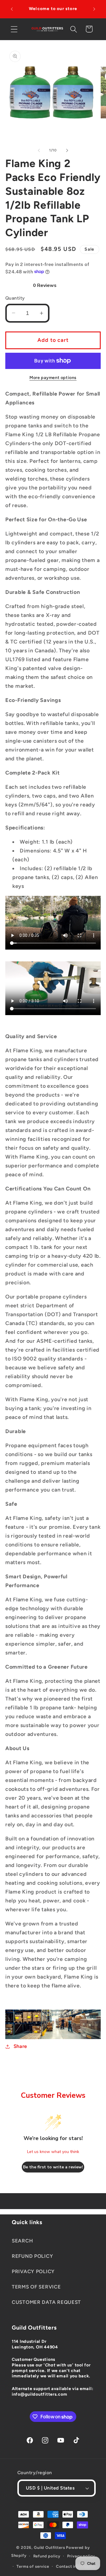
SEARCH (22, 2241)
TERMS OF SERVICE (36, 2287)
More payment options (53, 378)
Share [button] (20, 2046)
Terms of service (33, 2566)
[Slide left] (39, 150)
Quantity (15, 298)
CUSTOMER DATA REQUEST (46, 2302)
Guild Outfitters (49, 2547)
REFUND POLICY (32, 2256)
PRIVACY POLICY (33, 2271)
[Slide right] (67, 150)
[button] (14, 29)
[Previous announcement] (12, 9)
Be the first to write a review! (53, 2167)
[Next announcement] (94, 9)
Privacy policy (81, 2556)
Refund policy (47, 2556)
